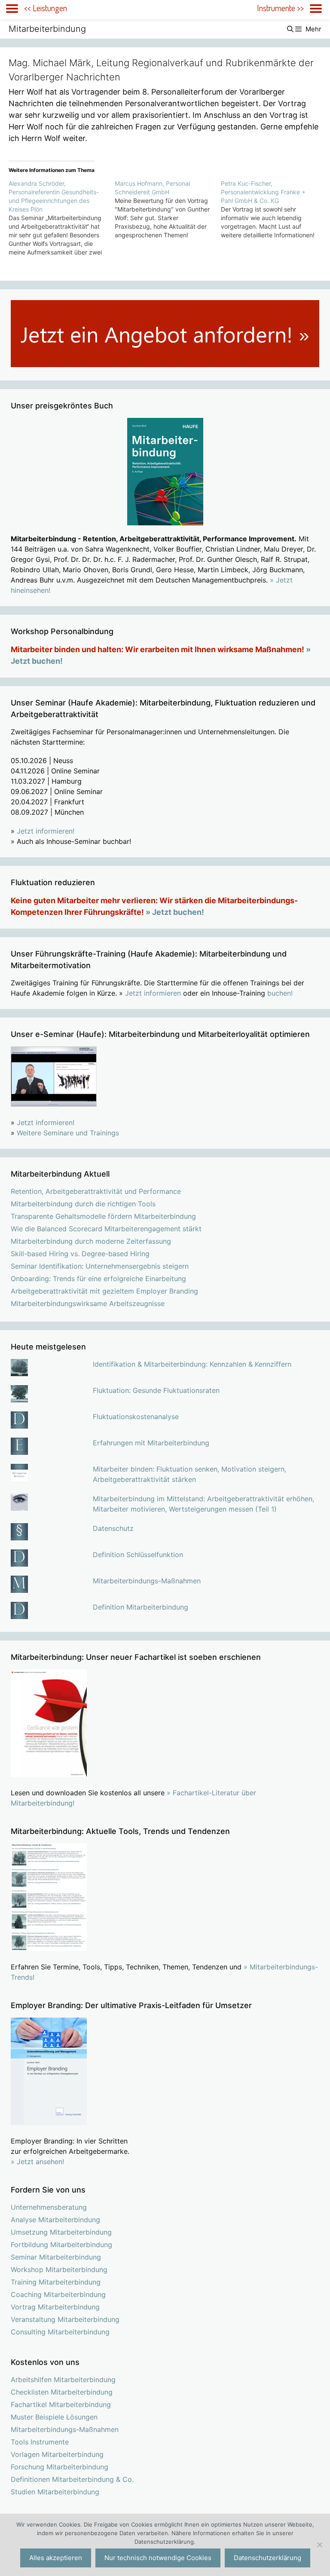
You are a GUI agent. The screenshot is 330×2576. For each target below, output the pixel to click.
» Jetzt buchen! (175, 912)
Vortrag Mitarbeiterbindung (55, 2307)
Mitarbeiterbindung (47, 29)
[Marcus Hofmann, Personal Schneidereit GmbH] (168, 209)
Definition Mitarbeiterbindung (141, 1607)
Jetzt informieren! (46, 831)
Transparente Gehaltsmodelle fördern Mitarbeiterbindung (103, 1216)
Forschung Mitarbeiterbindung (60, 2467)
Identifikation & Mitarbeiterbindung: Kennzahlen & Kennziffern (192, 1364)
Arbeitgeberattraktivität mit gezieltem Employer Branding (104, 1291)
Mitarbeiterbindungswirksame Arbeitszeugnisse (88, 1303)
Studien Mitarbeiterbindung (55, 2492)
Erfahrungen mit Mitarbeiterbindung (151, 1443)
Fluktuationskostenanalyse (136, 1417)
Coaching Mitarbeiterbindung (58, 2294)
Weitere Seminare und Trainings (68, 1133)
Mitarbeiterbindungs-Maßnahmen (147, 1581)
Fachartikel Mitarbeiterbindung (61, 2404)
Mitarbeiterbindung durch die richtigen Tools (83, 1204)
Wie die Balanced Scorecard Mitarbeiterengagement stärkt (106, 1229)
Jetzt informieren (153, 993)
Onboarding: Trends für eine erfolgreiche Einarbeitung (98, 1279)
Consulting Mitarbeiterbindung (60, 2332)
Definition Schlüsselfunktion (138, 1555)
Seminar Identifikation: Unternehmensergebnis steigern (100, 1266)
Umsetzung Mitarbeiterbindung (61, 2232)
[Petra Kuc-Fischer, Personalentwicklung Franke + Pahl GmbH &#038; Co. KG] (274, 209)
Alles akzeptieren (56, 2558)
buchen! (280, 993)
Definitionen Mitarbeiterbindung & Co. (72, 2479)
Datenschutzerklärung (267, 2558)
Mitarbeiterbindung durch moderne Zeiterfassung (91, 1241)
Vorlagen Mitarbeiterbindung (57, 2454)
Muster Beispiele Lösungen (54, 2417)
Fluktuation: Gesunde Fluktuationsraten (156, 1390)
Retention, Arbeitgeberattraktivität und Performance (96, 1191)
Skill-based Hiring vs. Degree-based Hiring (80, 1254)
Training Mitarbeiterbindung (56, 2282)
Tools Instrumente (40, 2442)
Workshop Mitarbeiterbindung (59, 2269)
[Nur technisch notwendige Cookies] (319, 2545)
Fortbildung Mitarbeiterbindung (61, 2245)
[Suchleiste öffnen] (290, 29)
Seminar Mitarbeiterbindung (56, 2257)
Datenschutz (113, 1528)
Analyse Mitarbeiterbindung (55, 2220)
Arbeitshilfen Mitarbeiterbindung (63, 2380)
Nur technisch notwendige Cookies (158, 2558)
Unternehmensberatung (49, 2207)
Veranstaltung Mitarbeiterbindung (65, 2319)
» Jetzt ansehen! (37, 2162)
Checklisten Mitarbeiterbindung (62, 2392)
